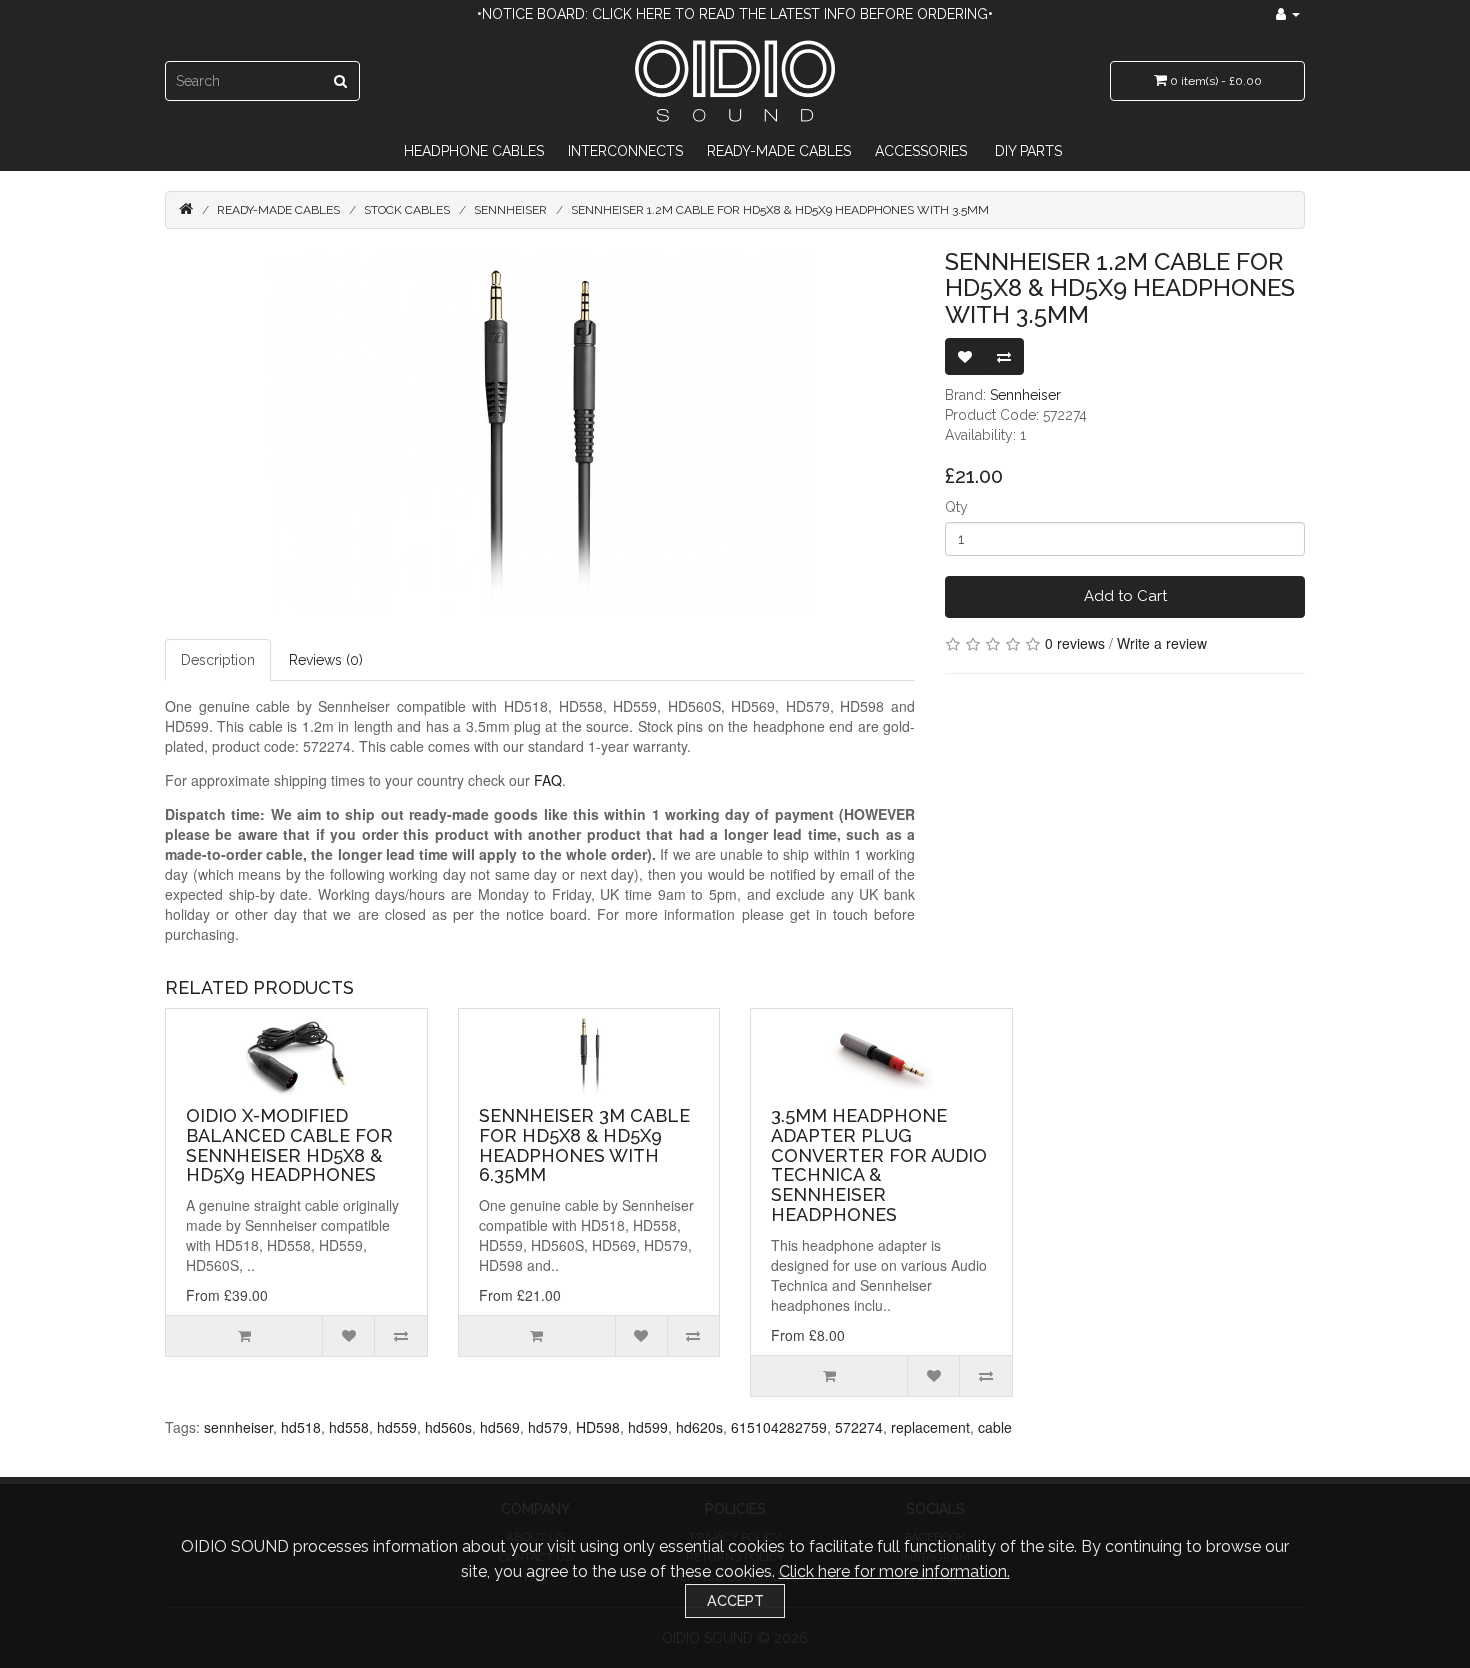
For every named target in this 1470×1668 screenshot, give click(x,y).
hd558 (349, 1427)
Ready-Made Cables (779, 151)
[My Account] (1288, 14)
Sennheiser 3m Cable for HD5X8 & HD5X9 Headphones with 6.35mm (584, 1145)
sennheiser (238, 1427)
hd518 (301, 1427)
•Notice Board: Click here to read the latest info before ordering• (735, 14)
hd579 (548, 1427)
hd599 (648, 1427)
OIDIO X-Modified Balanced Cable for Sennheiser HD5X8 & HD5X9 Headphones (289, 1145)
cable (995, 1427)
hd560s (448, 1427)
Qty (956, 507)
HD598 (598, 1427)
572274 (859, 1427)
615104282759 (779, 1427)
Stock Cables (407, 210)
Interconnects (625, 151)
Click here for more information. (894, 1571)
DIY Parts (1028, 151)
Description (218, 660)
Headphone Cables (474, 151)
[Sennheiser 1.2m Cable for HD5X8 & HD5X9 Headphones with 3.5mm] (540, 434)
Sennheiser (510, 210)
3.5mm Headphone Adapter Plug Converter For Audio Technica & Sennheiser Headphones (879, 1165)
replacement (930, 1427)
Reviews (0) (326, 660)
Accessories (921, 151)
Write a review (1162, 643)
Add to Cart (1125, 596)
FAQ (548, 780)
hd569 (500, 1427)
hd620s (699, 1427)
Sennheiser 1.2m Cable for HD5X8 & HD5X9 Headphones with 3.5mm (780, 210)
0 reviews (1075, 643)
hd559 (397, 1427)
